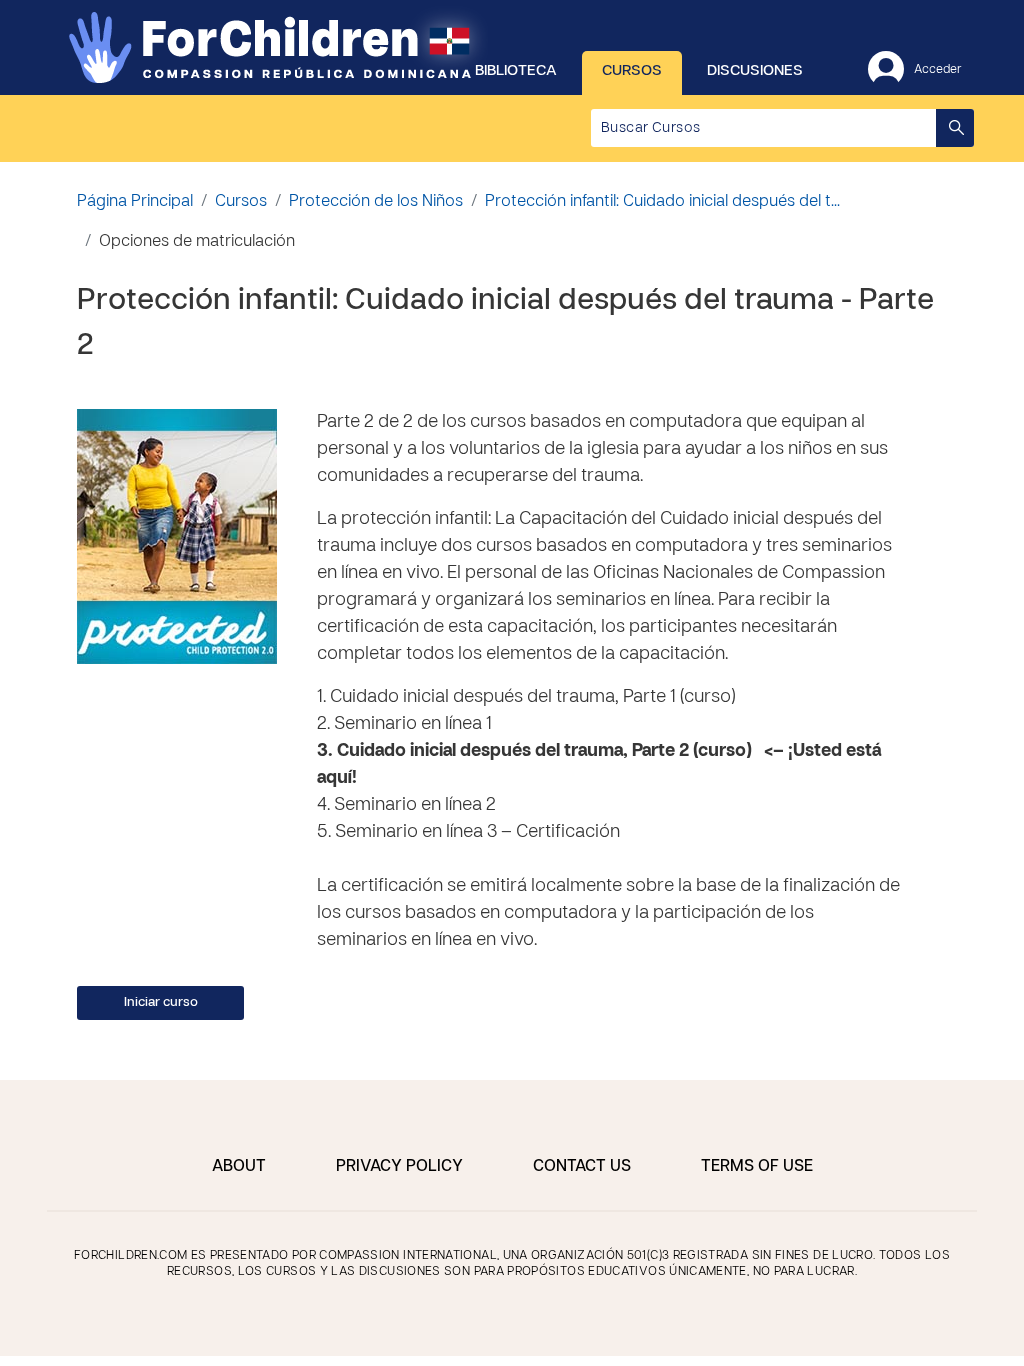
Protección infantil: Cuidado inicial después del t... (662, 202)
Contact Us (582, 1167)
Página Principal (135, 202)
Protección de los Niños (376, 202)
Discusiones (755, 71)
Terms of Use (757, 1167)
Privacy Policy (399, 1167)
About (239, 1167)
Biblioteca (516, 71)
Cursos (632, 71)
